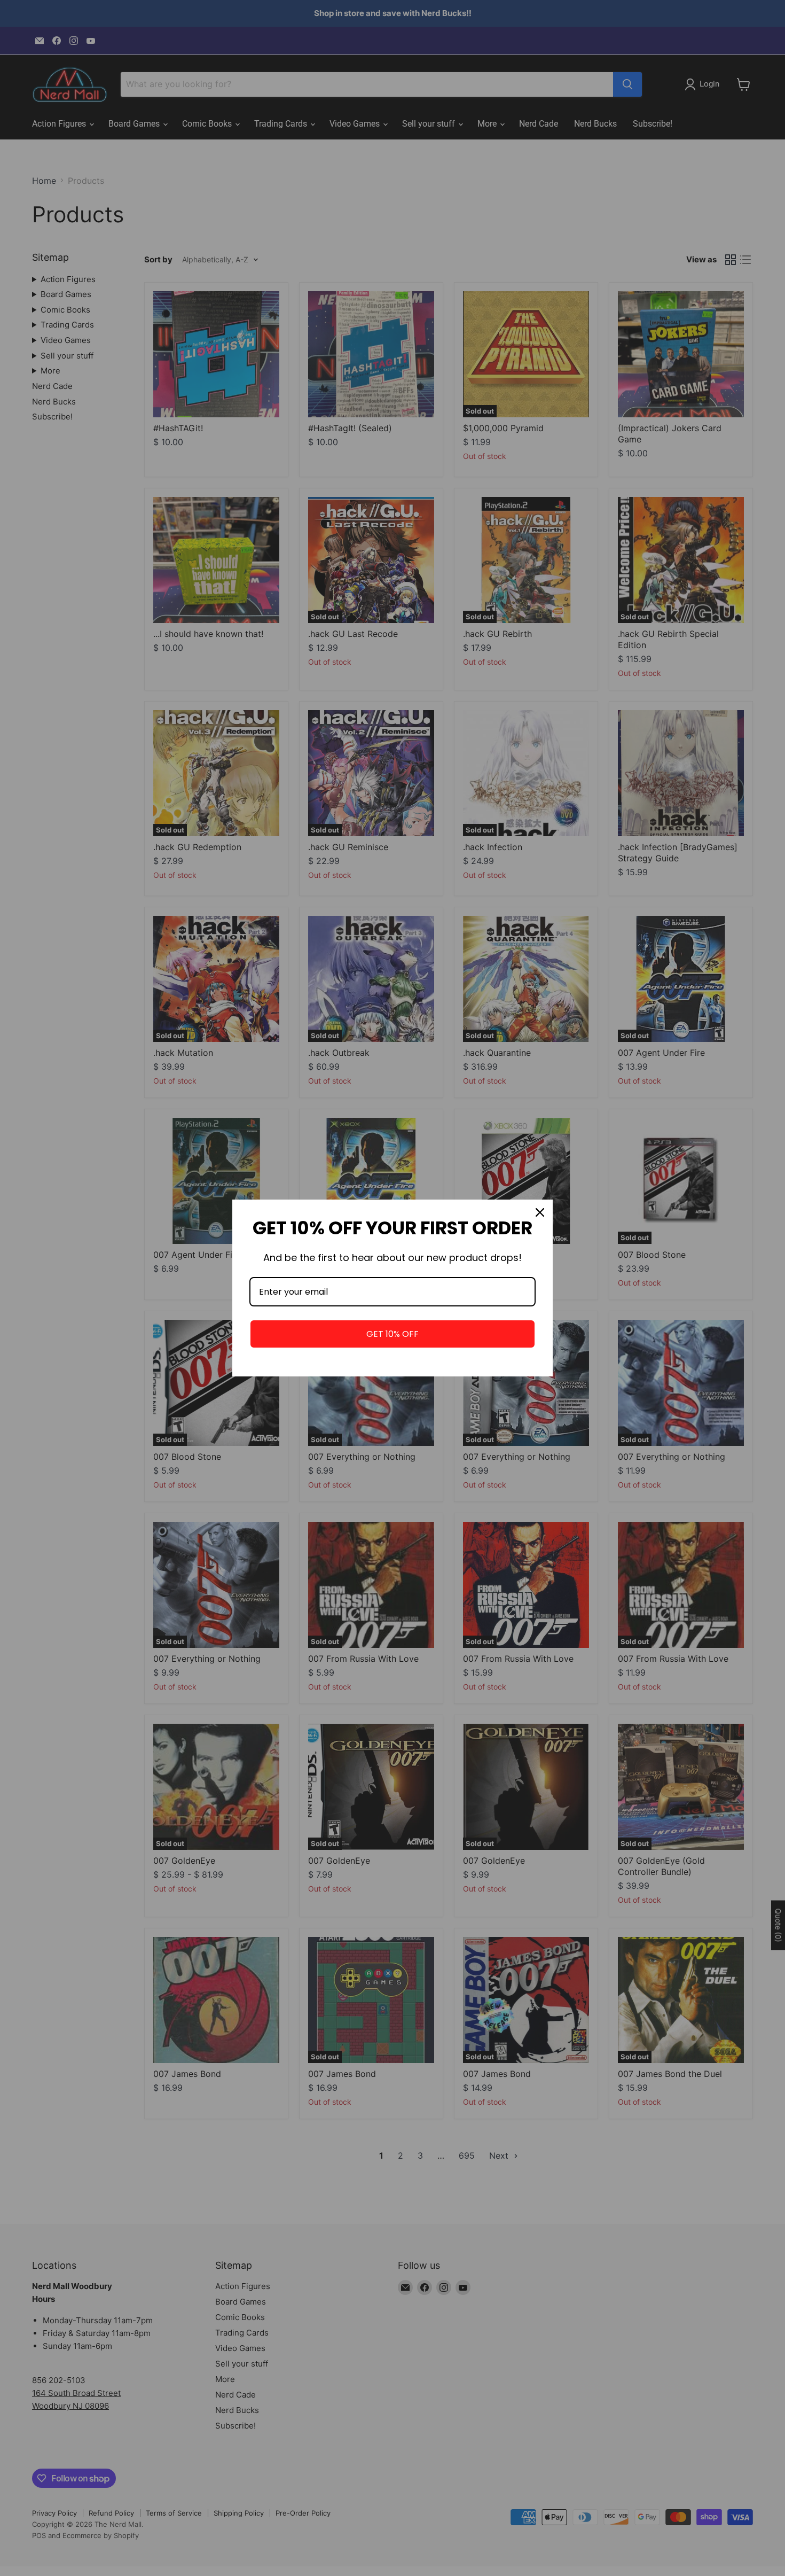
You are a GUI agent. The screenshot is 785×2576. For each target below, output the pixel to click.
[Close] (540, 1212)
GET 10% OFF (392, 1334)
